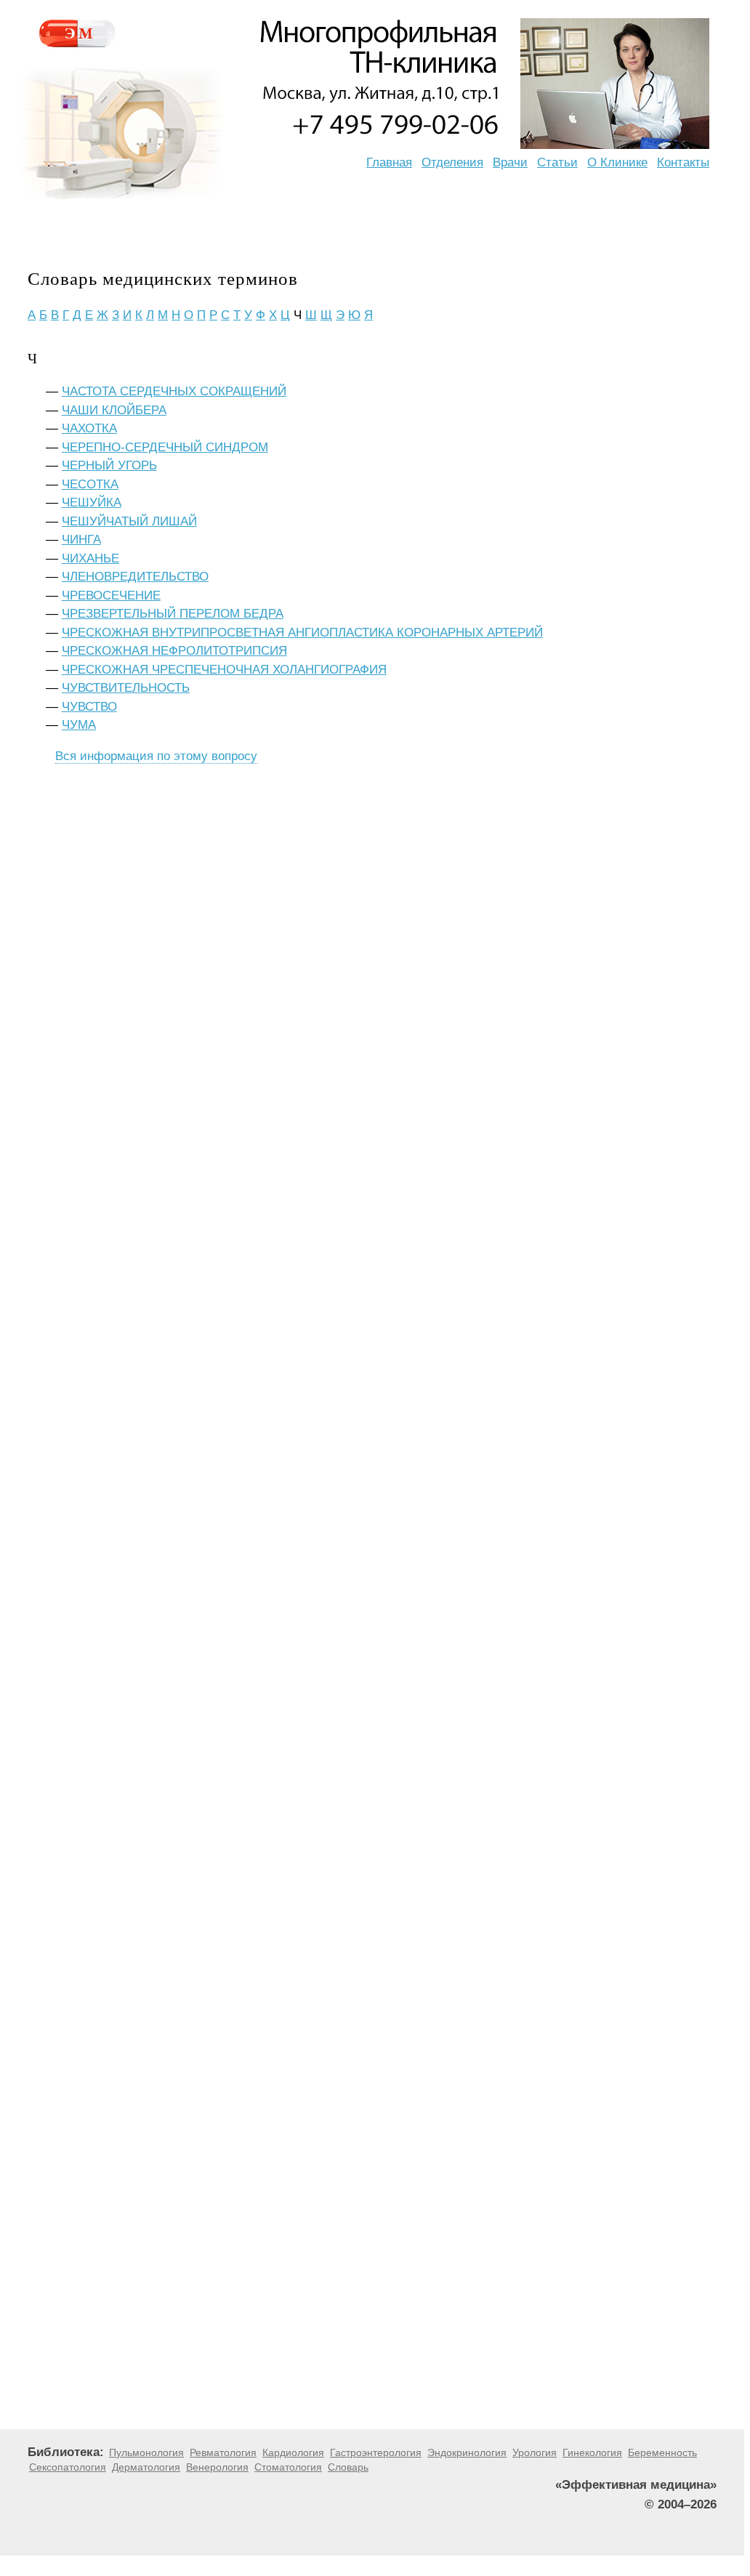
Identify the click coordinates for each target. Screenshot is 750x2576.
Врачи (510, 162)
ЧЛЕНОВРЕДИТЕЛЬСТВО (135, 577)
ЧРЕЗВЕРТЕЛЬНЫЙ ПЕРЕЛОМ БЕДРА (173, 614)
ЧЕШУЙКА (92, 502)
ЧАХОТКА (89, 428)
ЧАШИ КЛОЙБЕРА (114, 410)
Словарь (348, 2467)
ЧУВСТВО (89, 707)
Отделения (452, 162)
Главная (389, 162)
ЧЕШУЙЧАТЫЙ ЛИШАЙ (129, 521)
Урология (535, 2452)
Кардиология (293, 2452)
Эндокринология (467, 2452)
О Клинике (617, 162)
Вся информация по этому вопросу (156, 756)
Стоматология (288, 2467)
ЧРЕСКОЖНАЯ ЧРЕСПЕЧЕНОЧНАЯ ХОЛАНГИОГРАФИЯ (224, 670)
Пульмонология (146, 2452)
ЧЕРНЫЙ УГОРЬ (109, 465)
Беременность (662, 2452)
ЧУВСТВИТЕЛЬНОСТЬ (126, 688)
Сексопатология (68, 2467)
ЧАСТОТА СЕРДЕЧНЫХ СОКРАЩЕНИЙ (174, 391)
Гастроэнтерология (376, 2452)
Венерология (217, 2467)
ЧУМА (79, 725)
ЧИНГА (81, 540)
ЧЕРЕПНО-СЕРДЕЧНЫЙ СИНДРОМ (165, 447)
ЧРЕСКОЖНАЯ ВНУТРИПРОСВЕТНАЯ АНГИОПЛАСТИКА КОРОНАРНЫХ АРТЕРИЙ (302, 633)
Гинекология (592, 2452)
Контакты (683, 162)
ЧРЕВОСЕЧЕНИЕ (111, 595)
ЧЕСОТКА (90, 484)
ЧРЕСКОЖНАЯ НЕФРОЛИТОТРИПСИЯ (174, 651)
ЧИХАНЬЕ (90, 558)
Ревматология (223, 2452)
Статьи (557, 162)
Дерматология (146, 2467)
